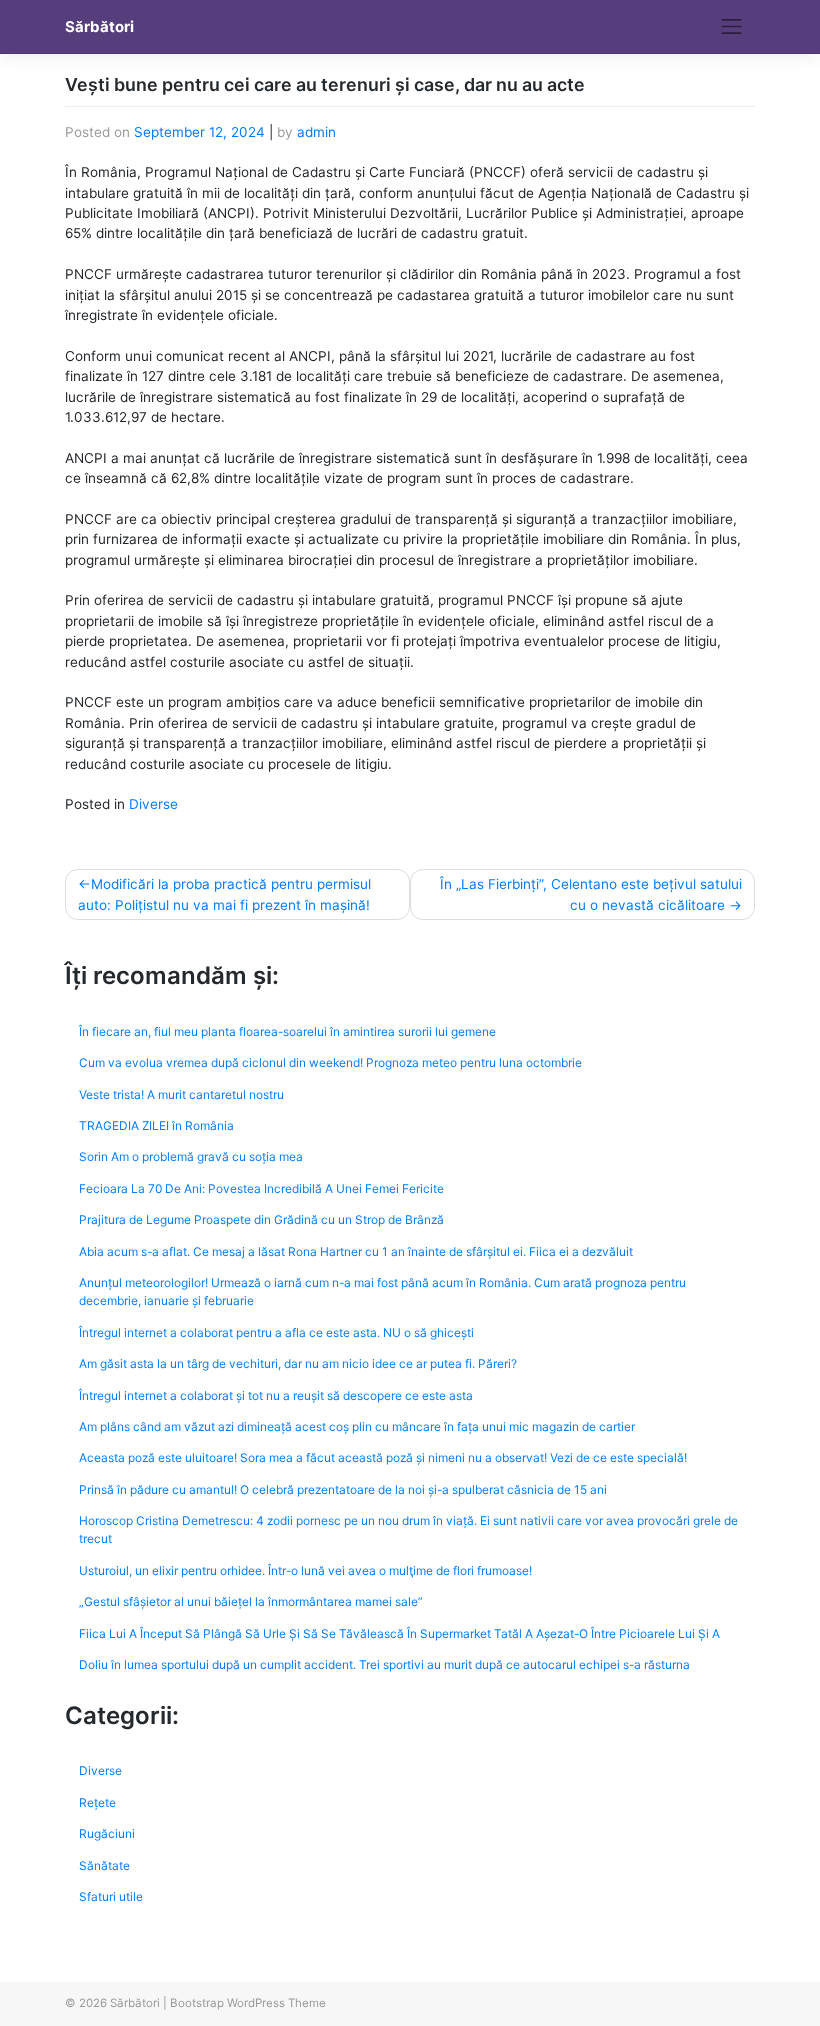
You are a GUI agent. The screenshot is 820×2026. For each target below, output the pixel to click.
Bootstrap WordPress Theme (248, 2003)
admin (316, 132)
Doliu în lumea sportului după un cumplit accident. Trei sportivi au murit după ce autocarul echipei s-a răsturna (384, 1664)
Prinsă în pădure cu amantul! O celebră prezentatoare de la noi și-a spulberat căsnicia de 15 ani (343, 1489)
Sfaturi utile (111, 1896)
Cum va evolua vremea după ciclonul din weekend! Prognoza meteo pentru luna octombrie (330, 1062)
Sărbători (99, 27)
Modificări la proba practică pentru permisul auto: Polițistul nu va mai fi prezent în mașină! (224, 894)
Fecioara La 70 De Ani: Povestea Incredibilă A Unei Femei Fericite (261, 1188)
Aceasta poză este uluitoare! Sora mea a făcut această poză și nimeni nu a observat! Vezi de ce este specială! (383, 1457)
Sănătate (104, 1865)
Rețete (97, 1802)
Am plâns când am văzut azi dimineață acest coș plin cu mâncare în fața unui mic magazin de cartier (357, 1426)
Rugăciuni (107, 1833)
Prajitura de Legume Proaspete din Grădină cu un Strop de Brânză (261, 1219)
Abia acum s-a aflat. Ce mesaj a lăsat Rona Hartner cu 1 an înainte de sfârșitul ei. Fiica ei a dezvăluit (356, 1251)
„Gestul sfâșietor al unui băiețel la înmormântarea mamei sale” (251, 1601)
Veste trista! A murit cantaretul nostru (181, 1094)
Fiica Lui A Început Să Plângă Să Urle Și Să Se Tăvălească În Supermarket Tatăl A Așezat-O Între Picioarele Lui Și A (399, 1633)
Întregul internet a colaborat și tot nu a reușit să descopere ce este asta (276, 1395)
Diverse (153, 804)
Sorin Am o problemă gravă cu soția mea (191, 1156)
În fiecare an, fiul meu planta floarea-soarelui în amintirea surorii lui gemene (287, 1031)
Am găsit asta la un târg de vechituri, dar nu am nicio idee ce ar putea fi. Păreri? (298, 1363)
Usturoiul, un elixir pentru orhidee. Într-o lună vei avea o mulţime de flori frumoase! (305, 1570)
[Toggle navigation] (732, 27)
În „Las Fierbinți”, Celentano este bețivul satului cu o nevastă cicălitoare (591, 894)
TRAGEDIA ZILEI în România (156, 1125)
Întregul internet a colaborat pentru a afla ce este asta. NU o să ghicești (276, 1332)
